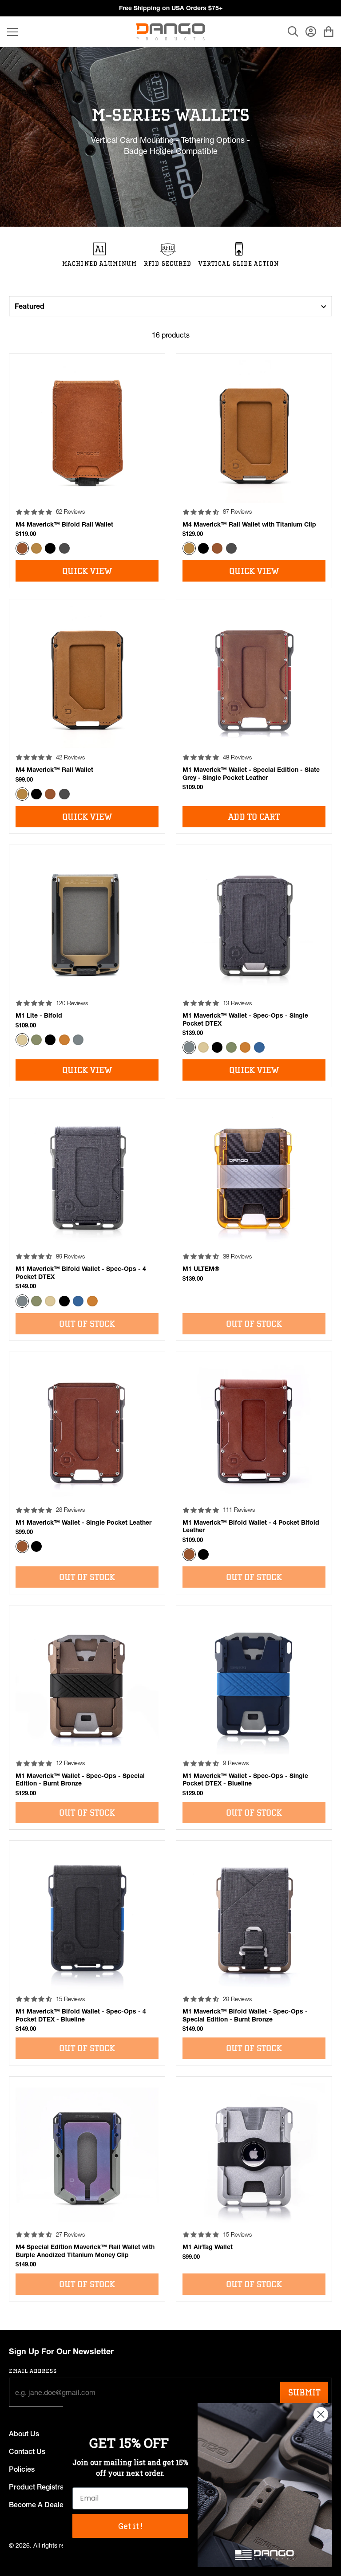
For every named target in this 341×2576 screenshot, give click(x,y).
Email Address (33, 2371)
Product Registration (42, 2487)
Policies (22, 2469)
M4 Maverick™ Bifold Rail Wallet (64, 524)
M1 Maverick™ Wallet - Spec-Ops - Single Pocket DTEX (245, 1019)
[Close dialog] (321, 2414)
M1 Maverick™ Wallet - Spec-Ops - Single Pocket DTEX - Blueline (245, 1780)
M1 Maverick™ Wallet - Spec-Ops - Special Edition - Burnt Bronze (80, 1780)
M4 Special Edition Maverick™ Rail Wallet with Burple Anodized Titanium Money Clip (85, 2251)
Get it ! (130, 2526)
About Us (24, 2434)
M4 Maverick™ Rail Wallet (54, 770)
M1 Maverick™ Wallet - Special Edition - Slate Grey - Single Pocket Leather (251, 774)
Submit (304, 2392)
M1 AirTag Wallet (208, 2247)
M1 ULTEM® (201, 1269)
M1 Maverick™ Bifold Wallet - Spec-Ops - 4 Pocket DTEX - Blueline (81, 2015)
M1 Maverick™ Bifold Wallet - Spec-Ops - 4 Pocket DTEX (81, 1273)
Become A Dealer (38, 2505)
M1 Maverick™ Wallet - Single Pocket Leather (83, 1522)
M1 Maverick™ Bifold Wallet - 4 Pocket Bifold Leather (251, 1526)
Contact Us (27, 2451)
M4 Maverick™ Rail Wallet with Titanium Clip (249, 524)
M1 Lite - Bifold (39, 1015)
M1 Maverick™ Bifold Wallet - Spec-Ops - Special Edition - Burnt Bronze (245, 2015)
